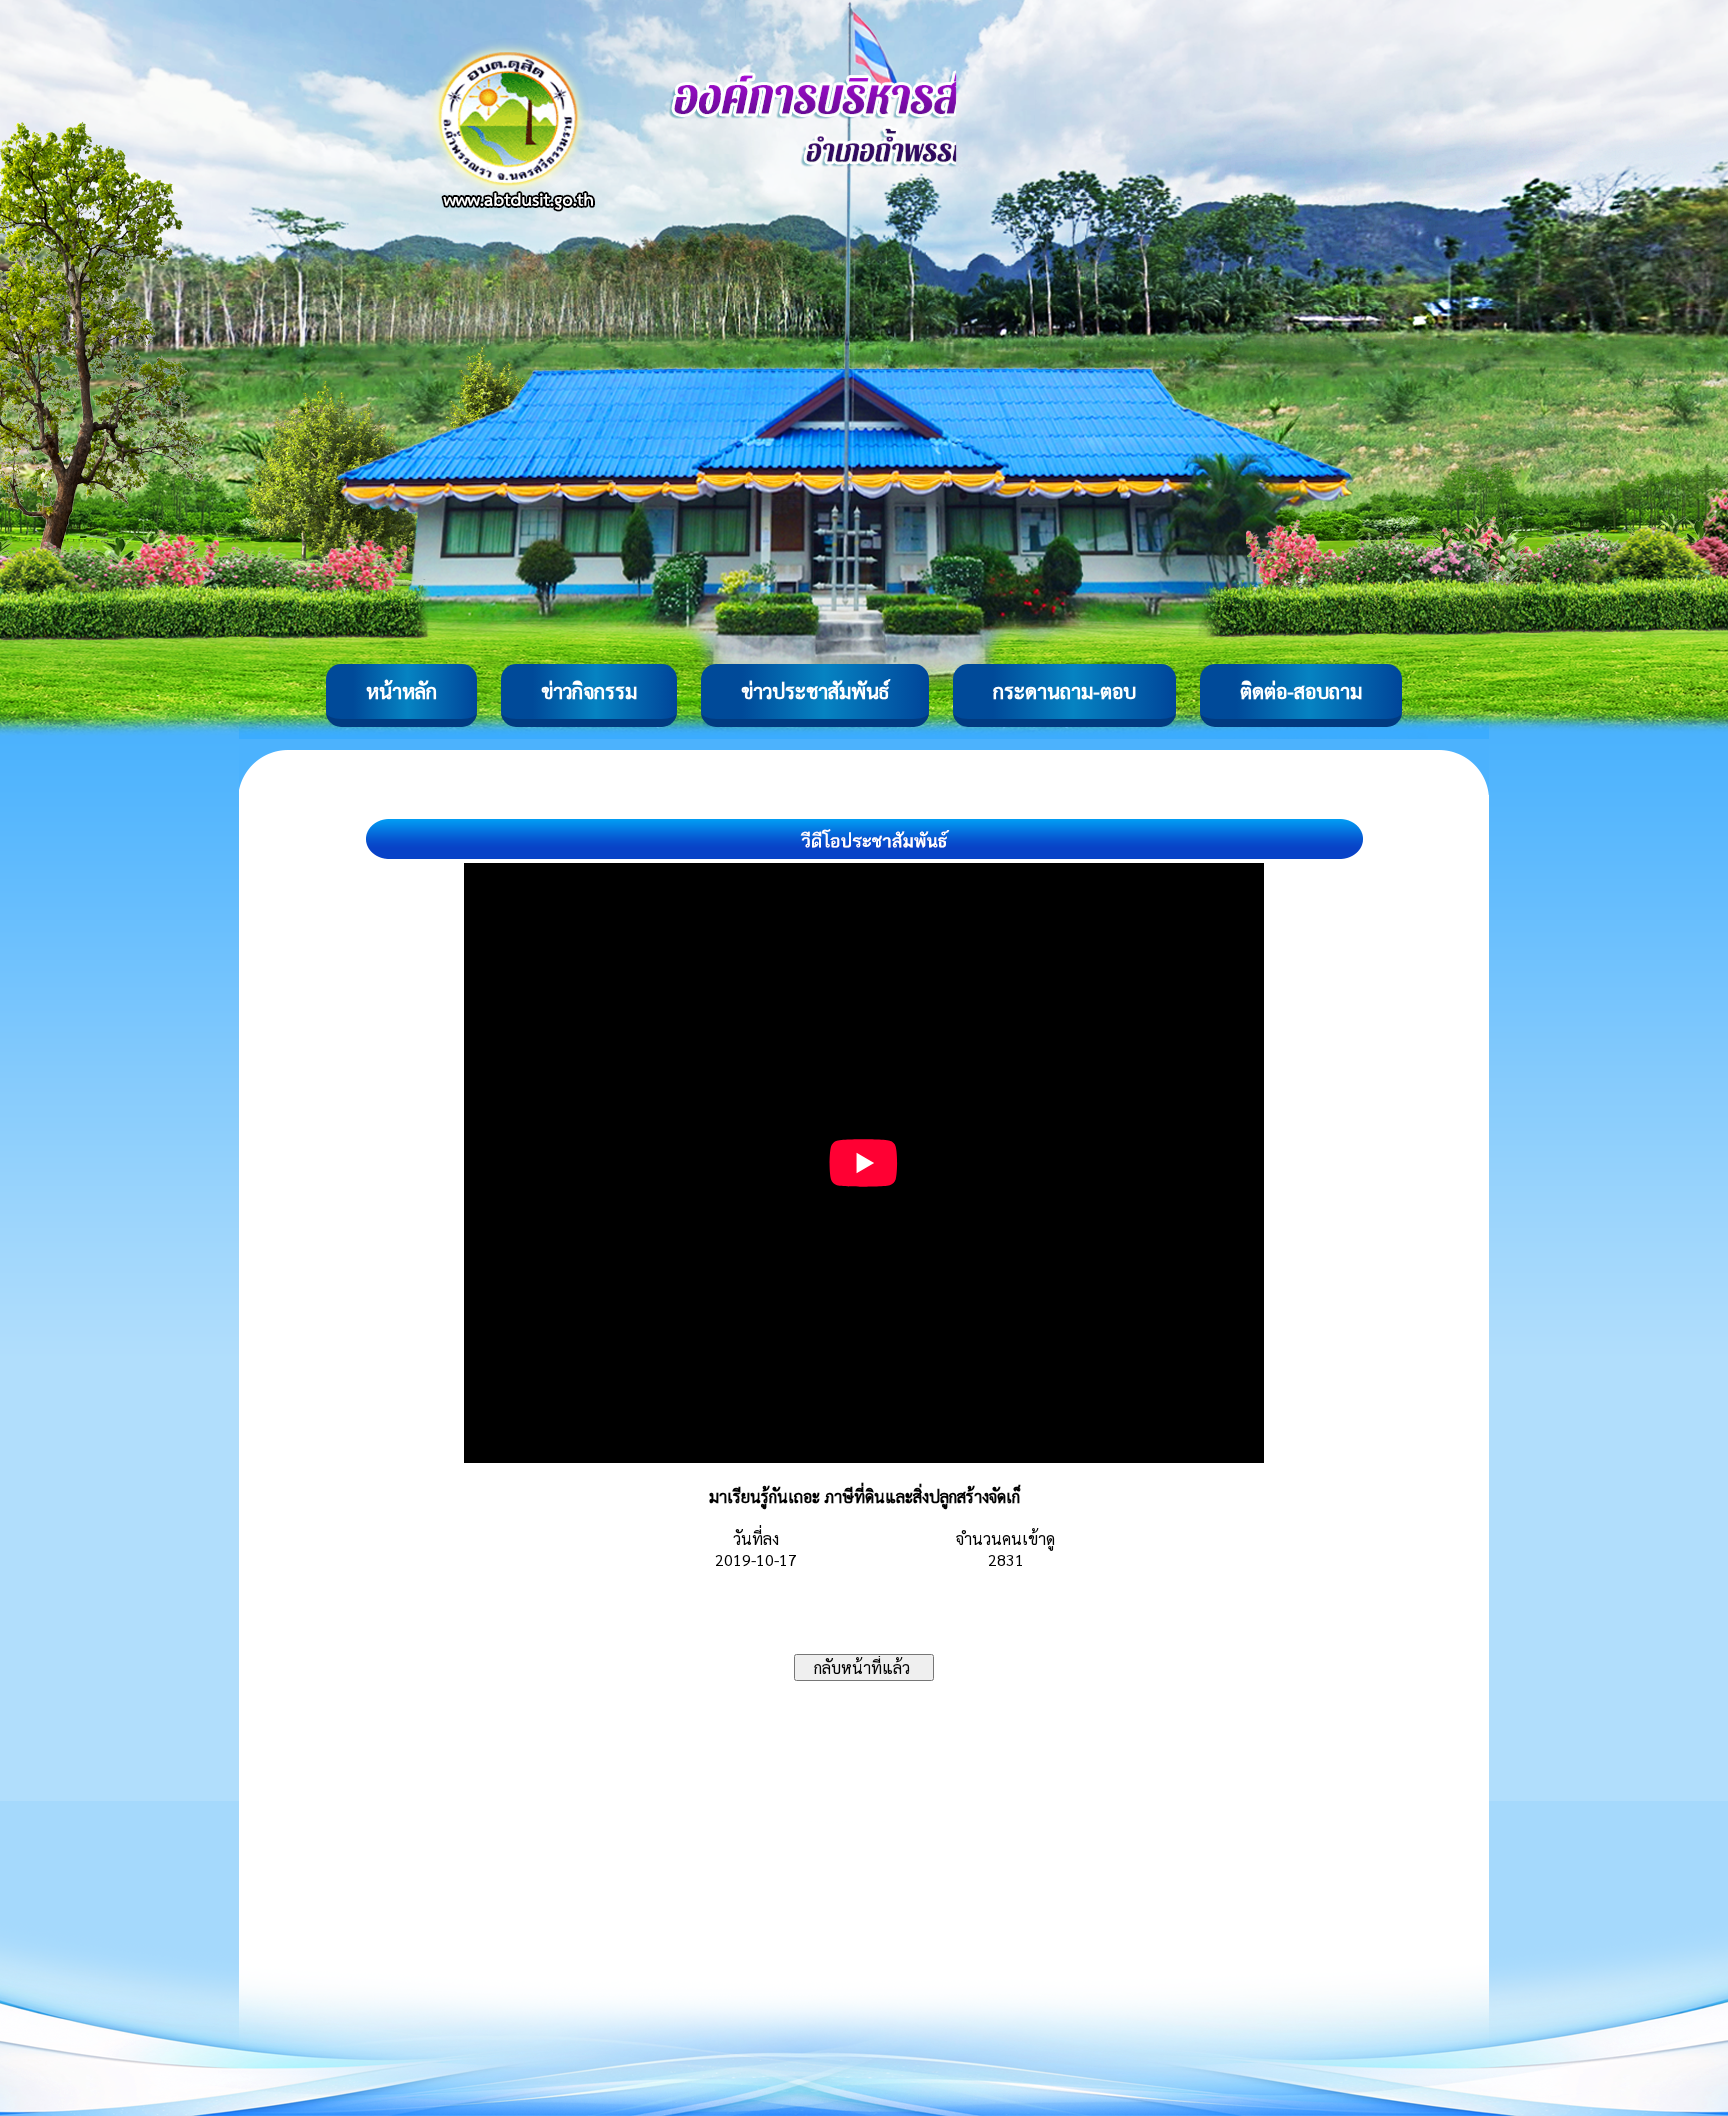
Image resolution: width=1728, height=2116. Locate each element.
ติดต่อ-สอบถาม (1301, 691)
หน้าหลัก (401, 691)
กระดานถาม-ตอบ (1064, 691)
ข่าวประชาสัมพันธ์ (815, 691)
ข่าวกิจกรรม (589, 691)
